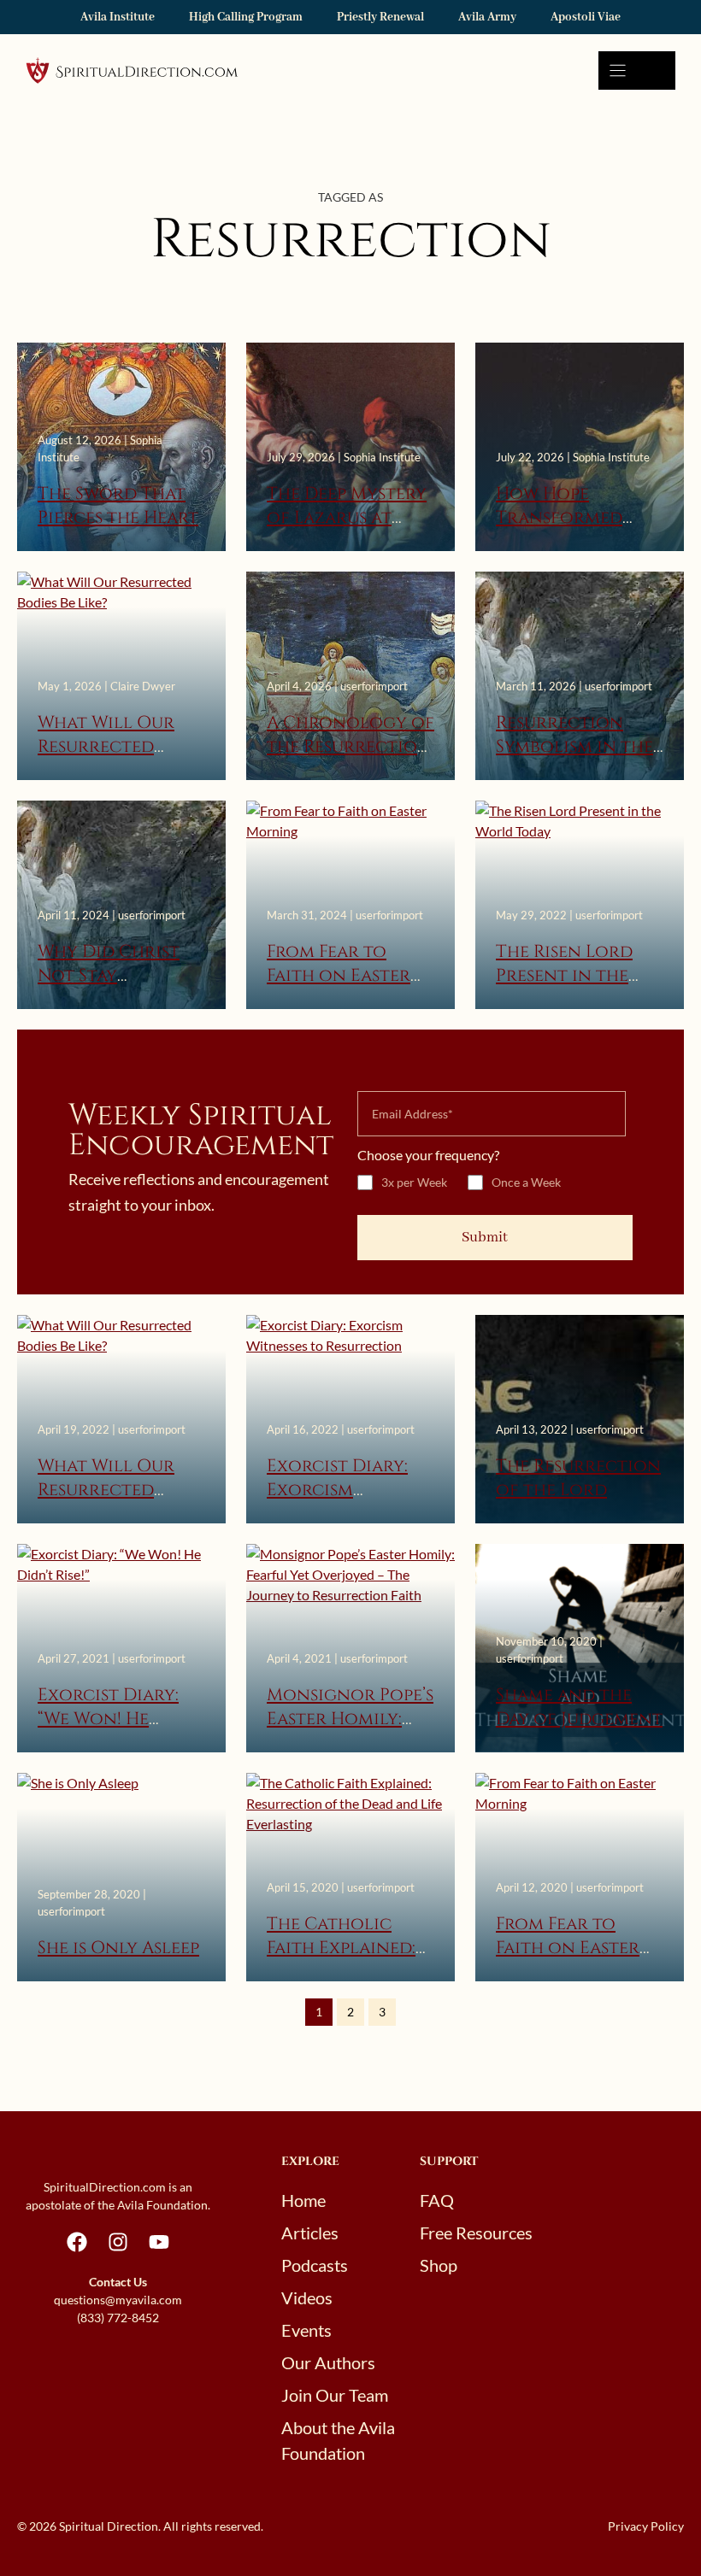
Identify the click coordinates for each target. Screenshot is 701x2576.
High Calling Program (246, 17)
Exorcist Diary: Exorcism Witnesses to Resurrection (337, 1502)
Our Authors (328, 2362)
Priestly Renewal (380, 17)
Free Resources (476, 2233)
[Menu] (637, 70)
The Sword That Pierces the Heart (118, 506)
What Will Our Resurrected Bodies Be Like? (106, 747)
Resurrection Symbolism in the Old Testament (574, 747)
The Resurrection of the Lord (578, 1478)
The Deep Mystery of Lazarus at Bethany (347, 518)
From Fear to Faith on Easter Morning (339, 976)
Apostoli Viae (586, 17)
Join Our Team (335, 2395)
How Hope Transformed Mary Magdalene (575, 518)
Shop (439, 2265)
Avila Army (487, 17)
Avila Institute (118, 17)
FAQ (437, 2200)
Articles (310, 2233)
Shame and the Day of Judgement (579, 1707)
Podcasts (315, 2265)
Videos (307, 2297)
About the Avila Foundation (338, 2440)
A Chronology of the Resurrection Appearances (350, 747)
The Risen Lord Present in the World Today (564, 976)
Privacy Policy (646, 2526)
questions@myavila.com (118, 2300)
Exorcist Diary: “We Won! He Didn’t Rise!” (108, 1719)
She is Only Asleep (118, 1948)
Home (303, 2200)
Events (306, 2330)
